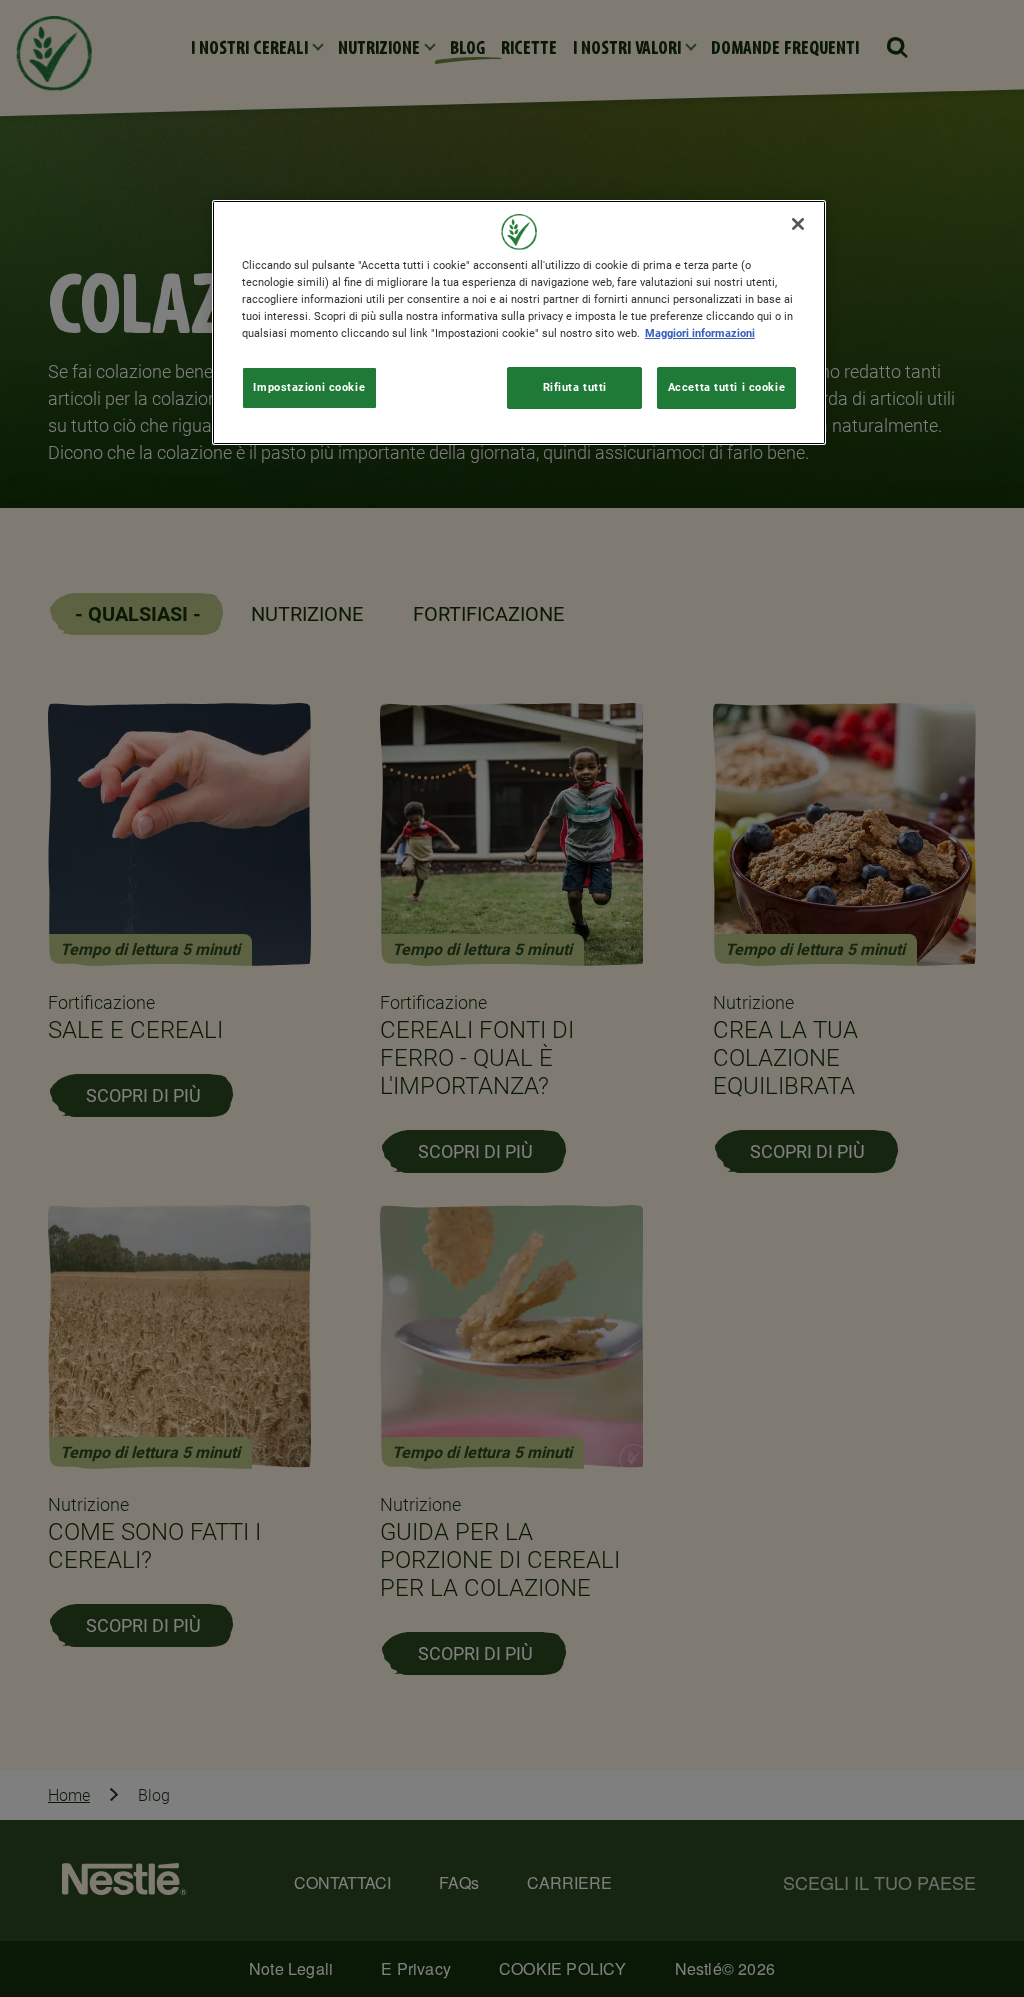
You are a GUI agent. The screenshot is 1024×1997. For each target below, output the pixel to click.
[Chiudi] (798, 224)
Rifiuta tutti (575, 387)
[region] (519, 322)
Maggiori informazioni (700, 333)
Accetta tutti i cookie (727, 387)
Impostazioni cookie (309, 387)
